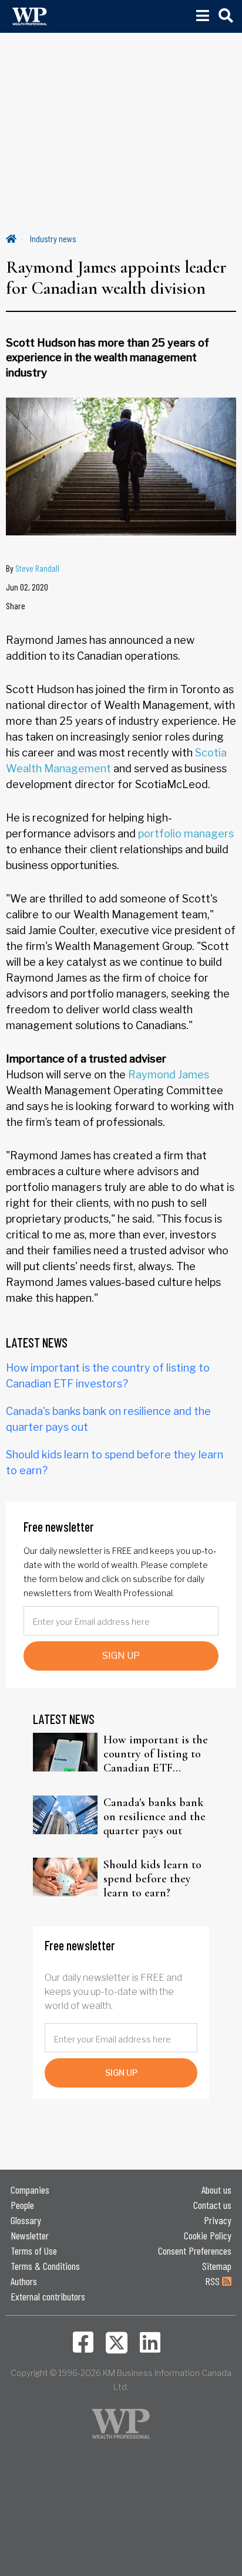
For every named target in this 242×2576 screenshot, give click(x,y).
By (33, 568)
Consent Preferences (195, 2251)
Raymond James (169, 1075)
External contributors (48, 2296)
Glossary (26, 2220)
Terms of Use (34, 2251)
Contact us (212, 2205)
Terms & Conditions (45, 2266)
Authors (24, 2281)
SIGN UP (121, 1656)
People (22, 2205)
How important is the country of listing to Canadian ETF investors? (156, 1754)
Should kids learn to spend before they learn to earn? (152, 1879)
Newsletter (30, 2235)
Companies (30, 2190)
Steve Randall (37, 568)
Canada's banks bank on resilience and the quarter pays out (154, 1817)
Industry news (53, 238)
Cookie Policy (208, 2235)
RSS (214, 2281)
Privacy (218, 2220)
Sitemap (217, 2266)
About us (216, 2190)
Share (16, 605)
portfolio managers (186, 834)
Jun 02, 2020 (27, 587)
